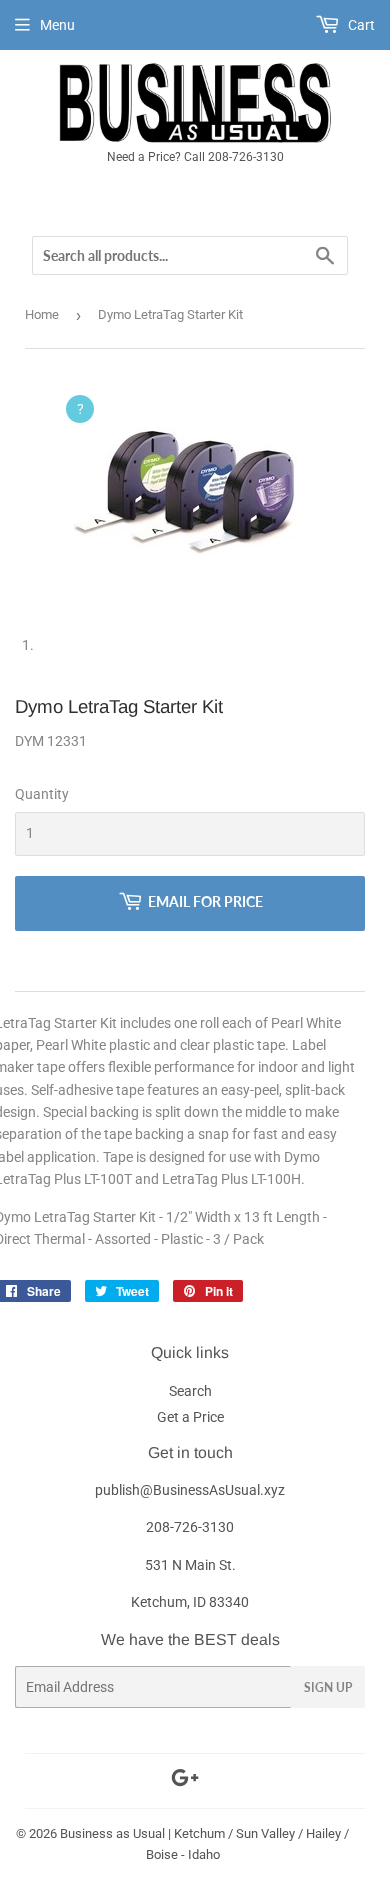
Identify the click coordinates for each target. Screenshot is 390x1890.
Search (190, 1391)
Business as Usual (112, 1833)
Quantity (42, 794)
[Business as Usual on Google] (185, 1781)
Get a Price (190, 1417)
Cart (360, 25)
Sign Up (328, 1687)
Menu (57, 25)
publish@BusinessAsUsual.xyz (190, 1490)
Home (42, 314)
